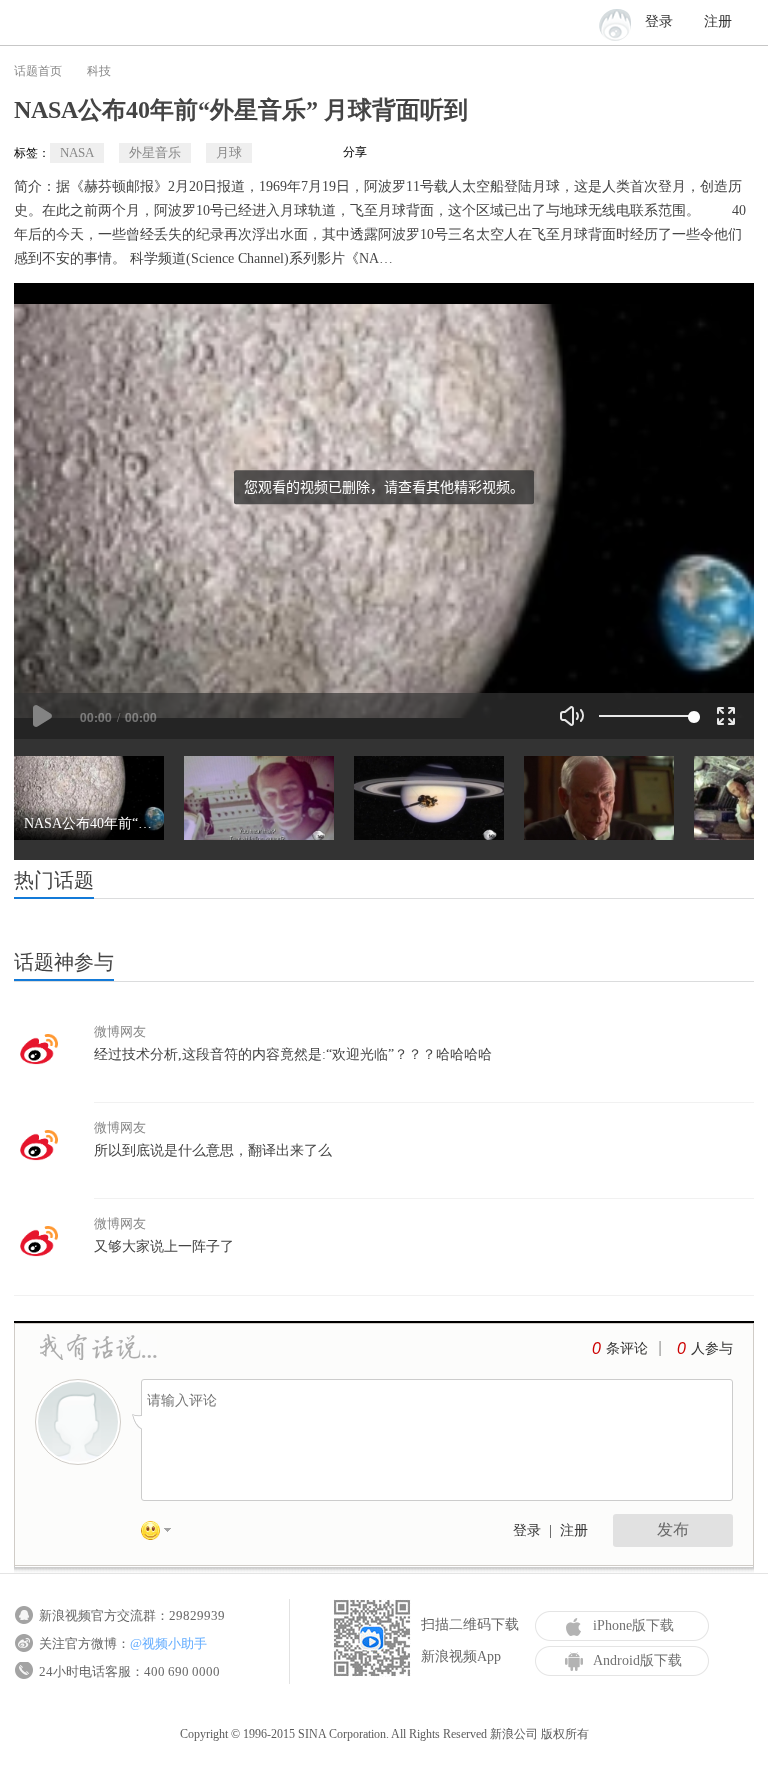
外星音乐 (155, 152)
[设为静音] (572, 716)
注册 (718, 21)
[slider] (646, 716)
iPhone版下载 (633, 1625)
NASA (77, 152)
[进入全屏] (726, 716)
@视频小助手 (168, 1643)
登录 (527, 1530)
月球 (229, 152)
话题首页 (38, 71)
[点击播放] (42, 716)
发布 (673, 1529)
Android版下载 (637, 1660)
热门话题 (54, 880)
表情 (163, 1534)
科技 (99, 71)
